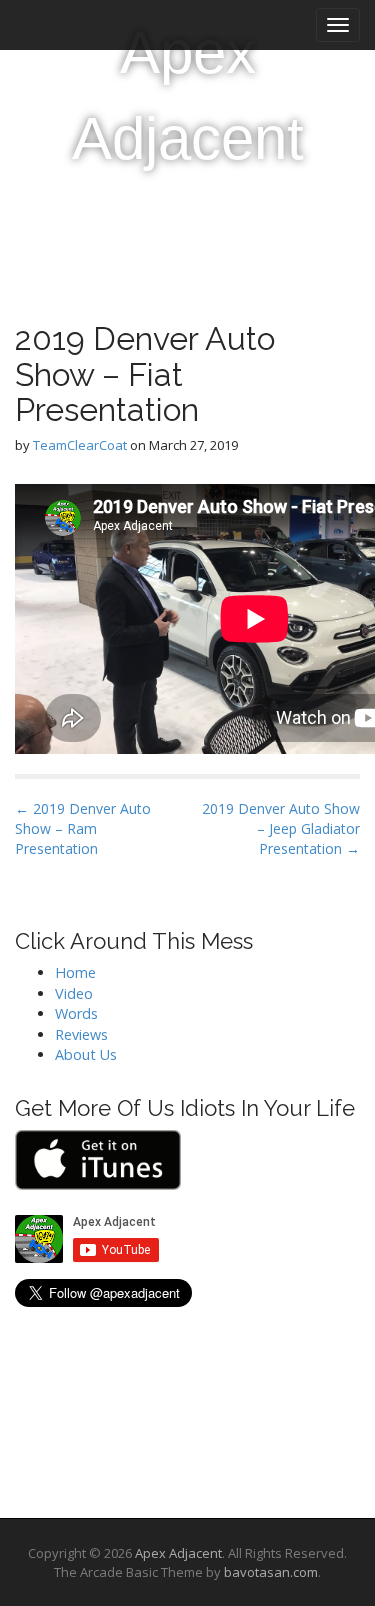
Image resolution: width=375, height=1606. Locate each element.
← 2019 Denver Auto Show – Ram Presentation (83, 828)
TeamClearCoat (80, 445)
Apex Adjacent (188, 95)
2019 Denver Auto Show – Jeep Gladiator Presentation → (281, 828)
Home (75, 972)
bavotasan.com (271, 1572)
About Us (86, 1054)
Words (76, 1013)
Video (74, 993)
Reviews (81, 1034)
